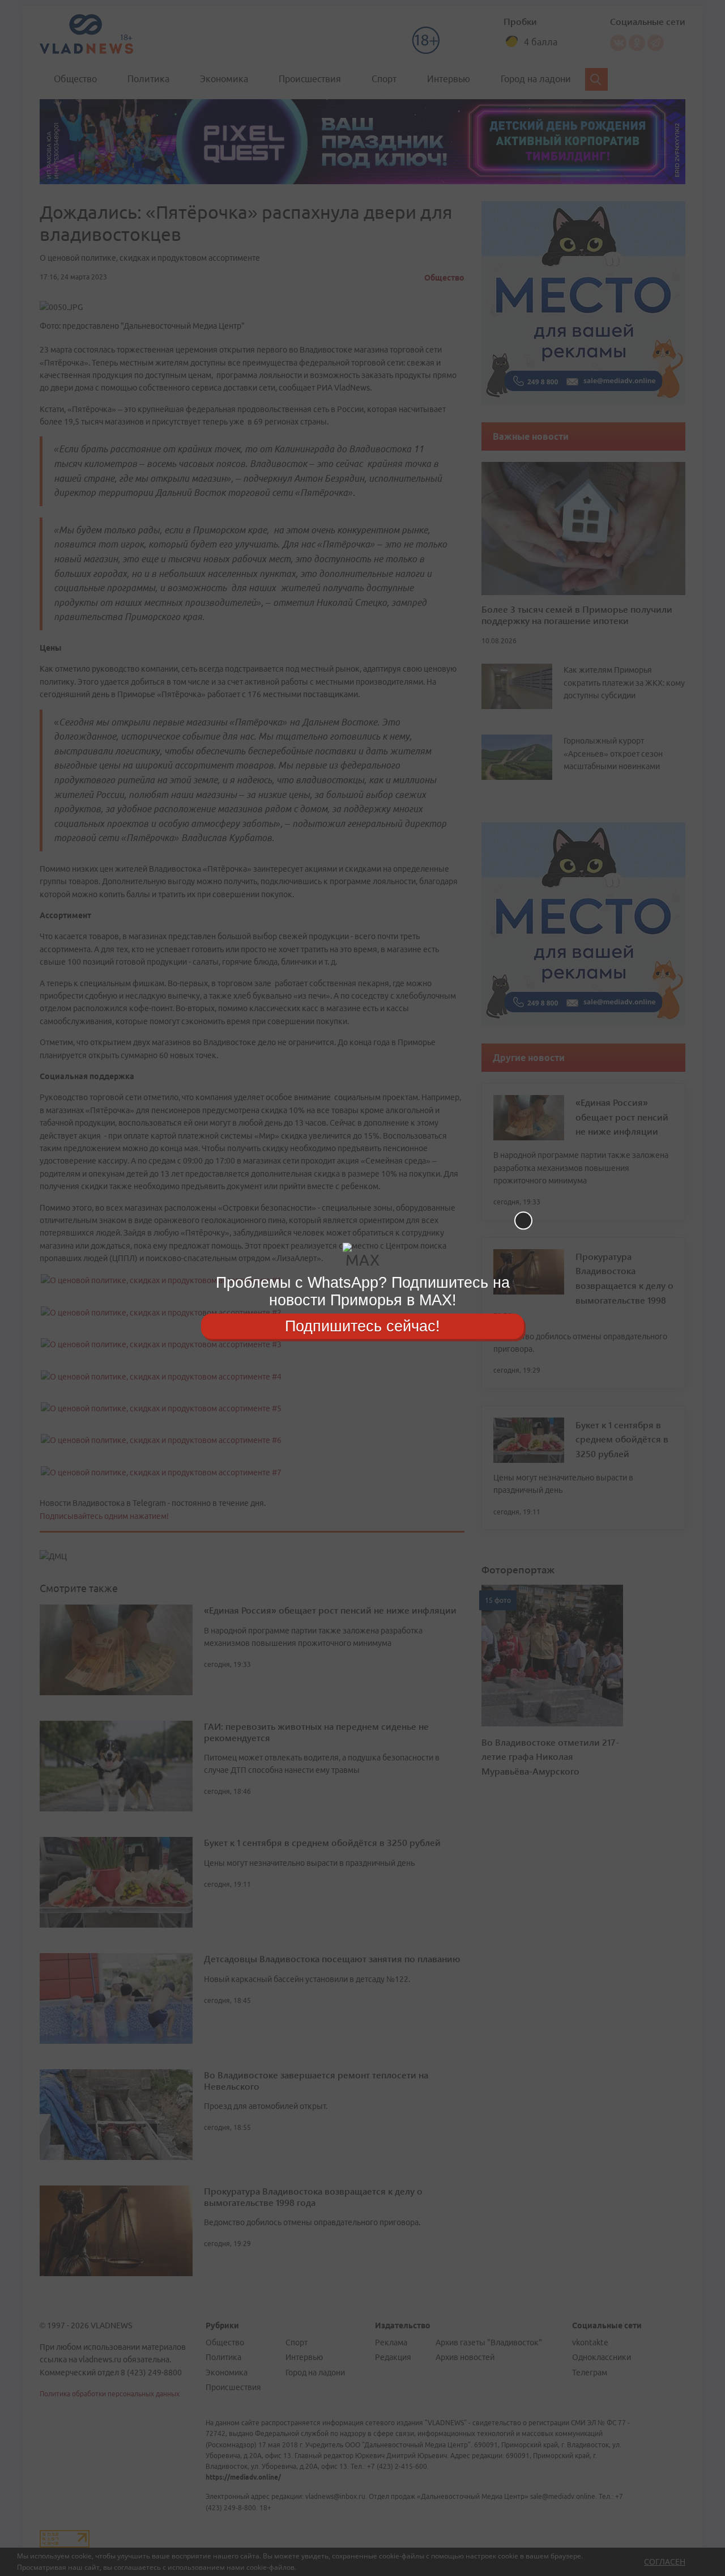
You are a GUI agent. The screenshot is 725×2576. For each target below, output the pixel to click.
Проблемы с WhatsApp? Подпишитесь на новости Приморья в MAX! (363, 1291)
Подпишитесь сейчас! (362, 1326)
